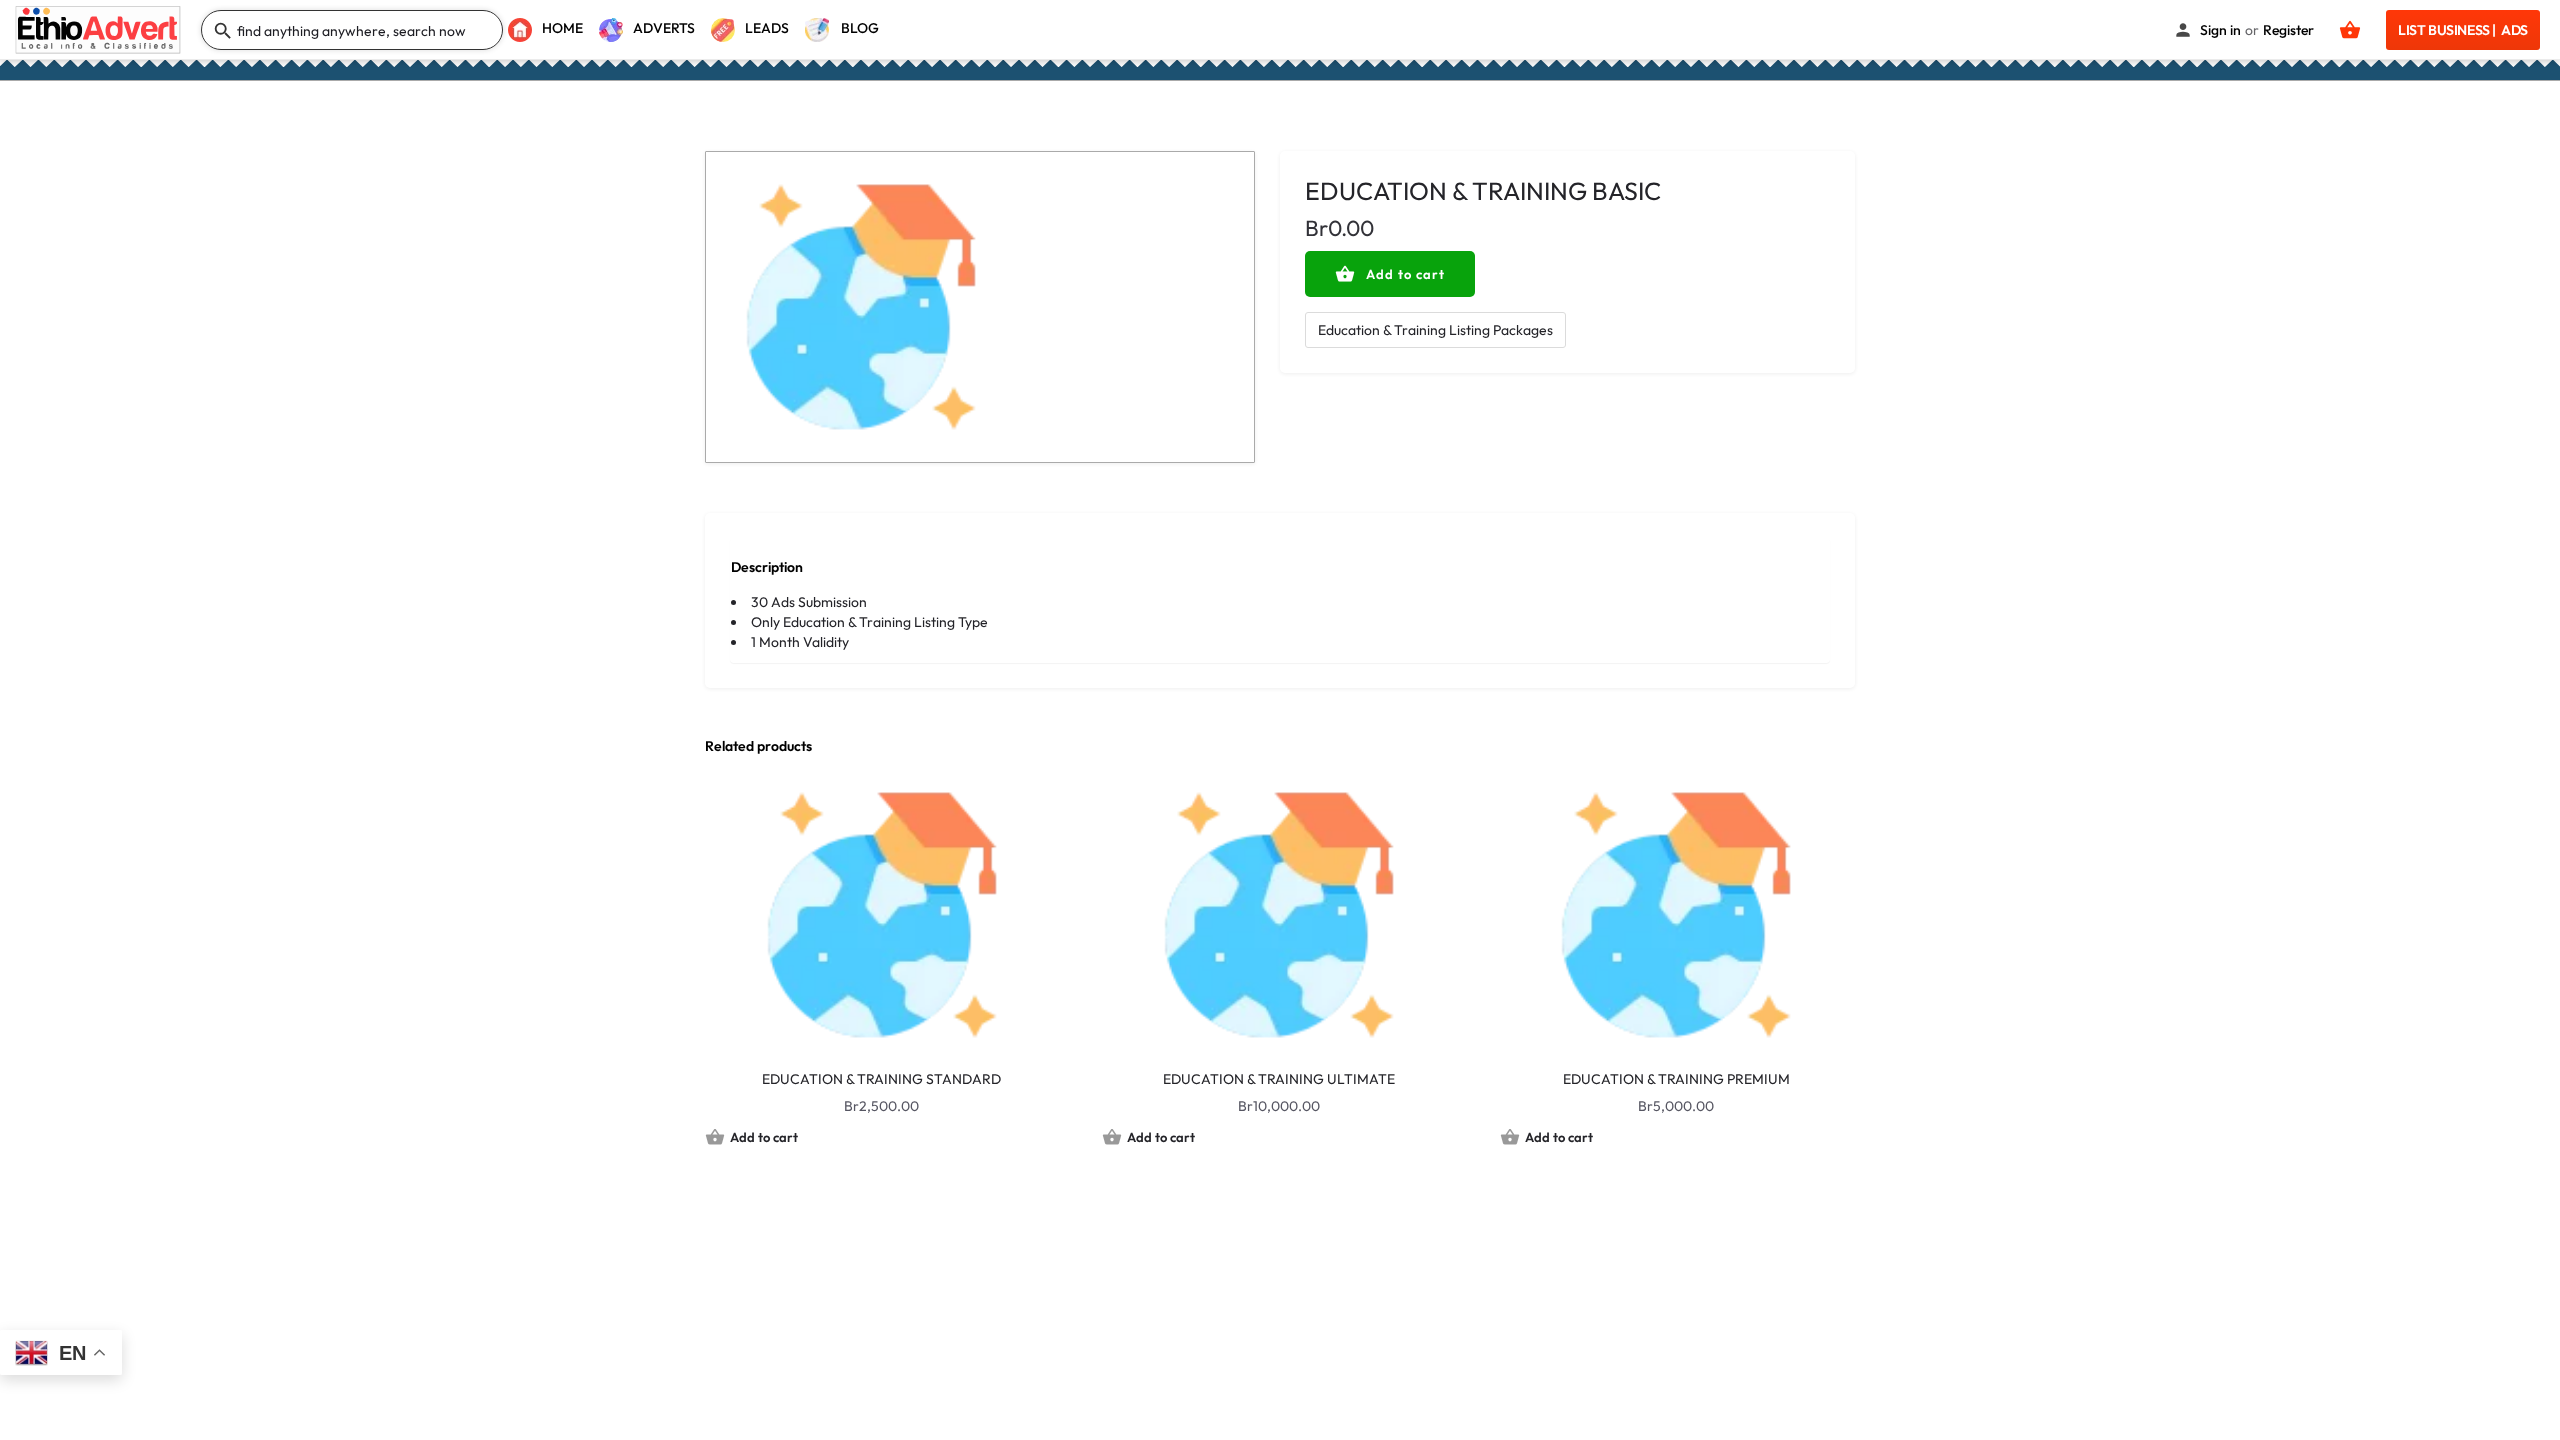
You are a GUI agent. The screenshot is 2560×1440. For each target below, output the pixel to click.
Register (2288, 30)
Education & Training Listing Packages (1435, 330)
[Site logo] (100, 28)
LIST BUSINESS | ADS (2463, 30)
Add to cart (1405, 274)
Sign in (2220, 30)
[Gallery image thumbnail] (980, 307)
